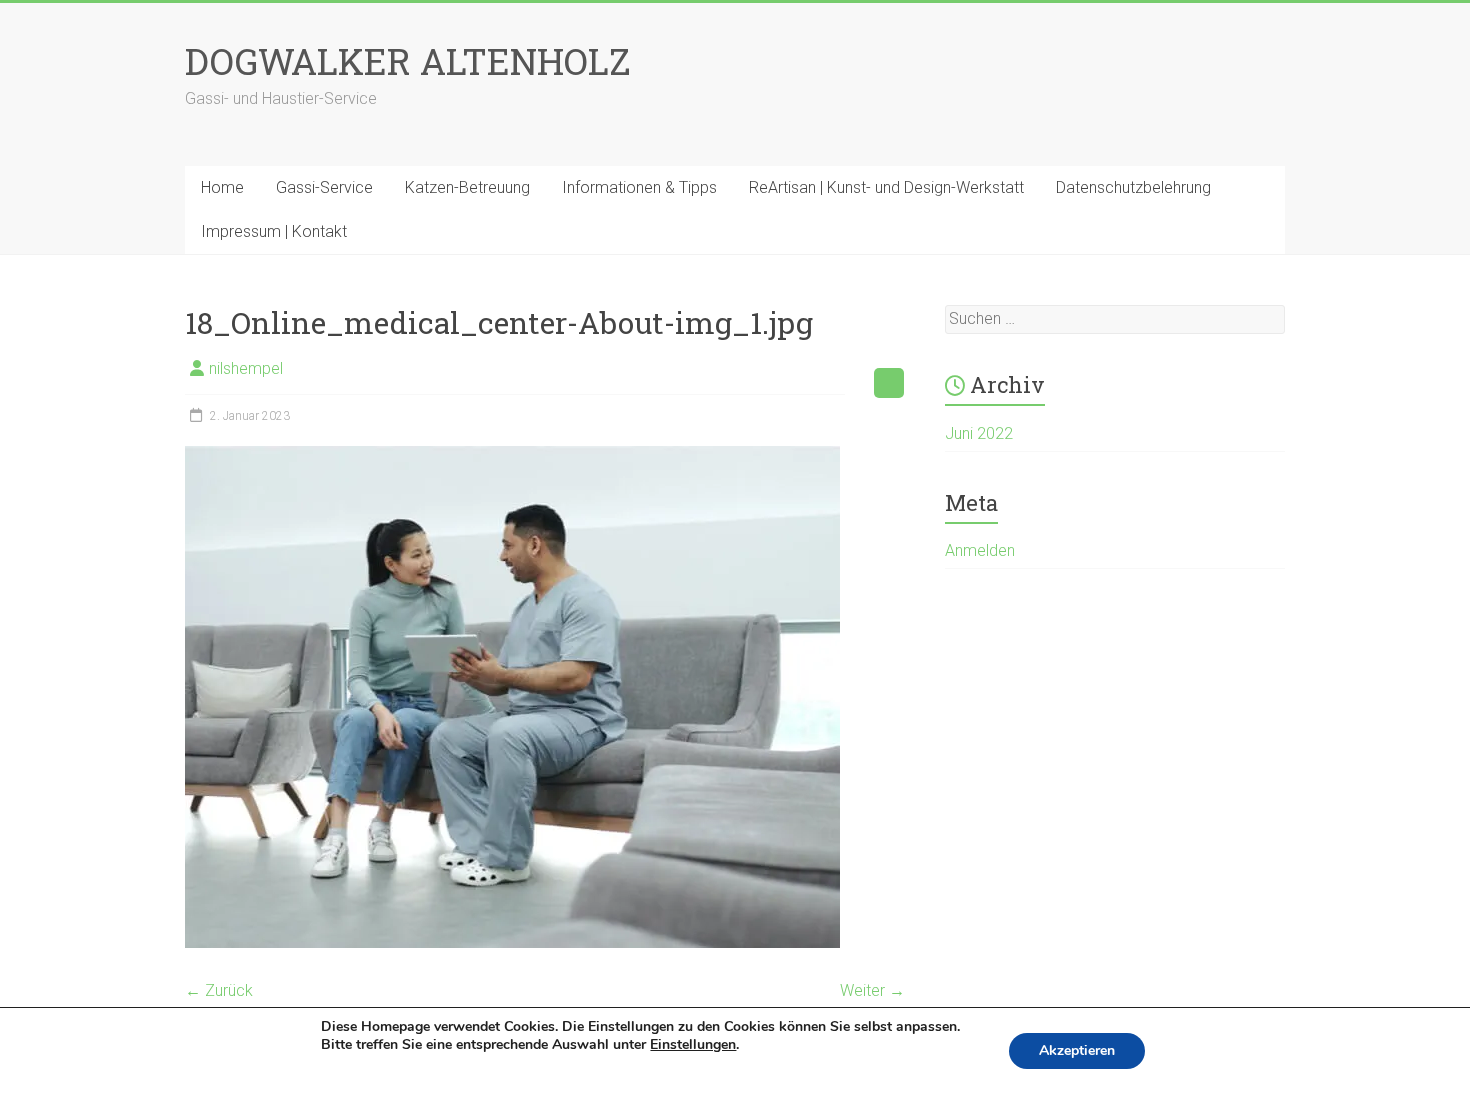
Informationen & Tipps (639, 187)
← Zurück (219, 990)
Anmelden (980, 550)
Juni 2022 (979, 433)
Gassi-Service (324, 187)
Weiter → (872, 990)
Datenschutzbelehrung (1133, 187)
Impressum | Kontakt (274, 231)
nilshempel (246, 368)
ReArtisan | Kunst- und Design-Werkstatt (886, 187)
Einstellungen (693, 1045)
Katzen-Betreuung (467, 187)
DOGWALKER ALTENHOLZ (408, 61)
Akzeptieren (1077, 1050)
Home (222, 187)
